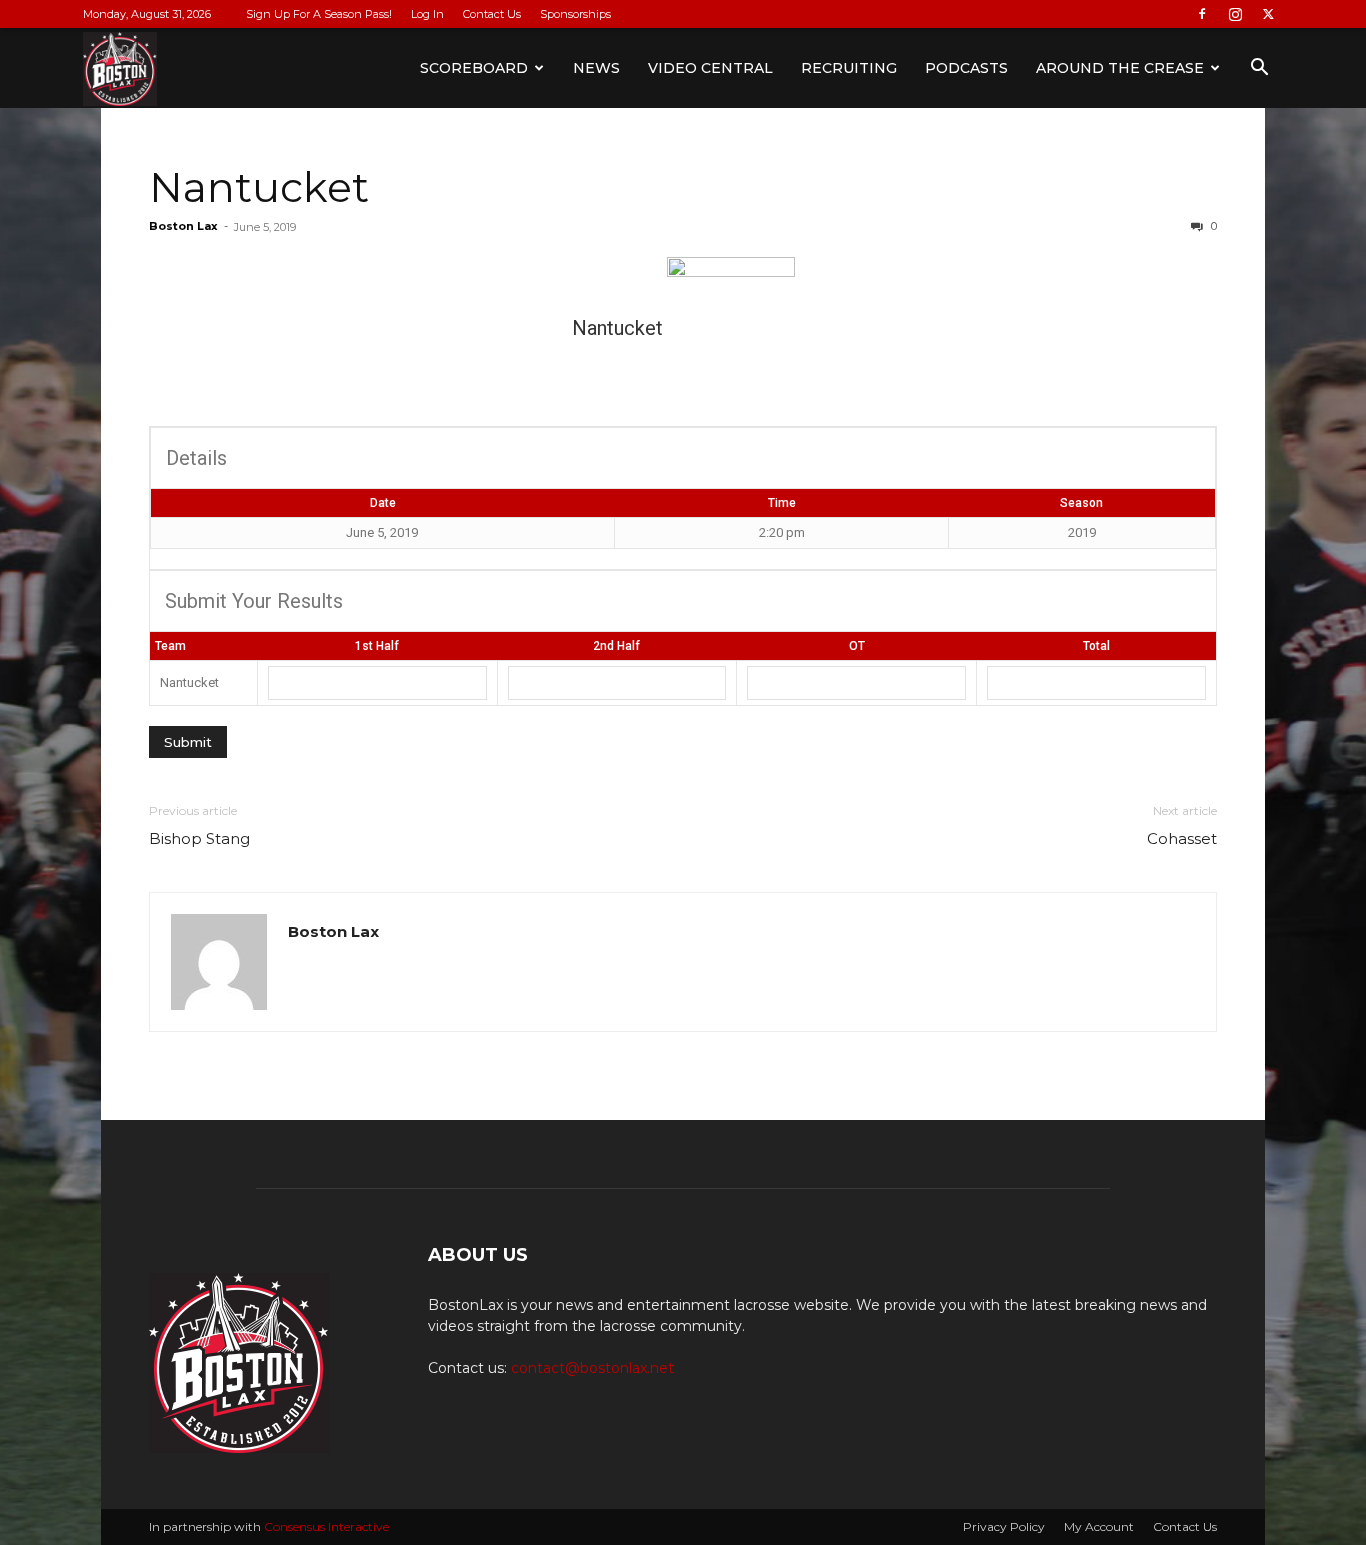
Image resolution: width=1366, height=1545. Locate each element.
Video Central (710, 68)
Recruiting (849, 68)
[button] (1259, 69)
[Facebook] (1202, 14)
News (596, 68)
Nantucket (259, 187)
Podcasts (966, 68)
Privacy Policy (1004, 1526)
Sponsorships (575, 14)
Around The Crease (1120, 68)
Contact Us (492, 14)
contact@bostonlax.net (592, 1368)
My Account (1099, 1526)
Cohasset (1182, 838)
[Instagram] (1235, 14)
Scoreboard (474, 68)
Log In (427, 14)
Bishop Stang (199, 838)
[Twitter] (1268, 14)
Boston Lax (183, 226)
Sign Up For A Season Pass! (319, 14)
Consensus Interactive (326, 1526)
